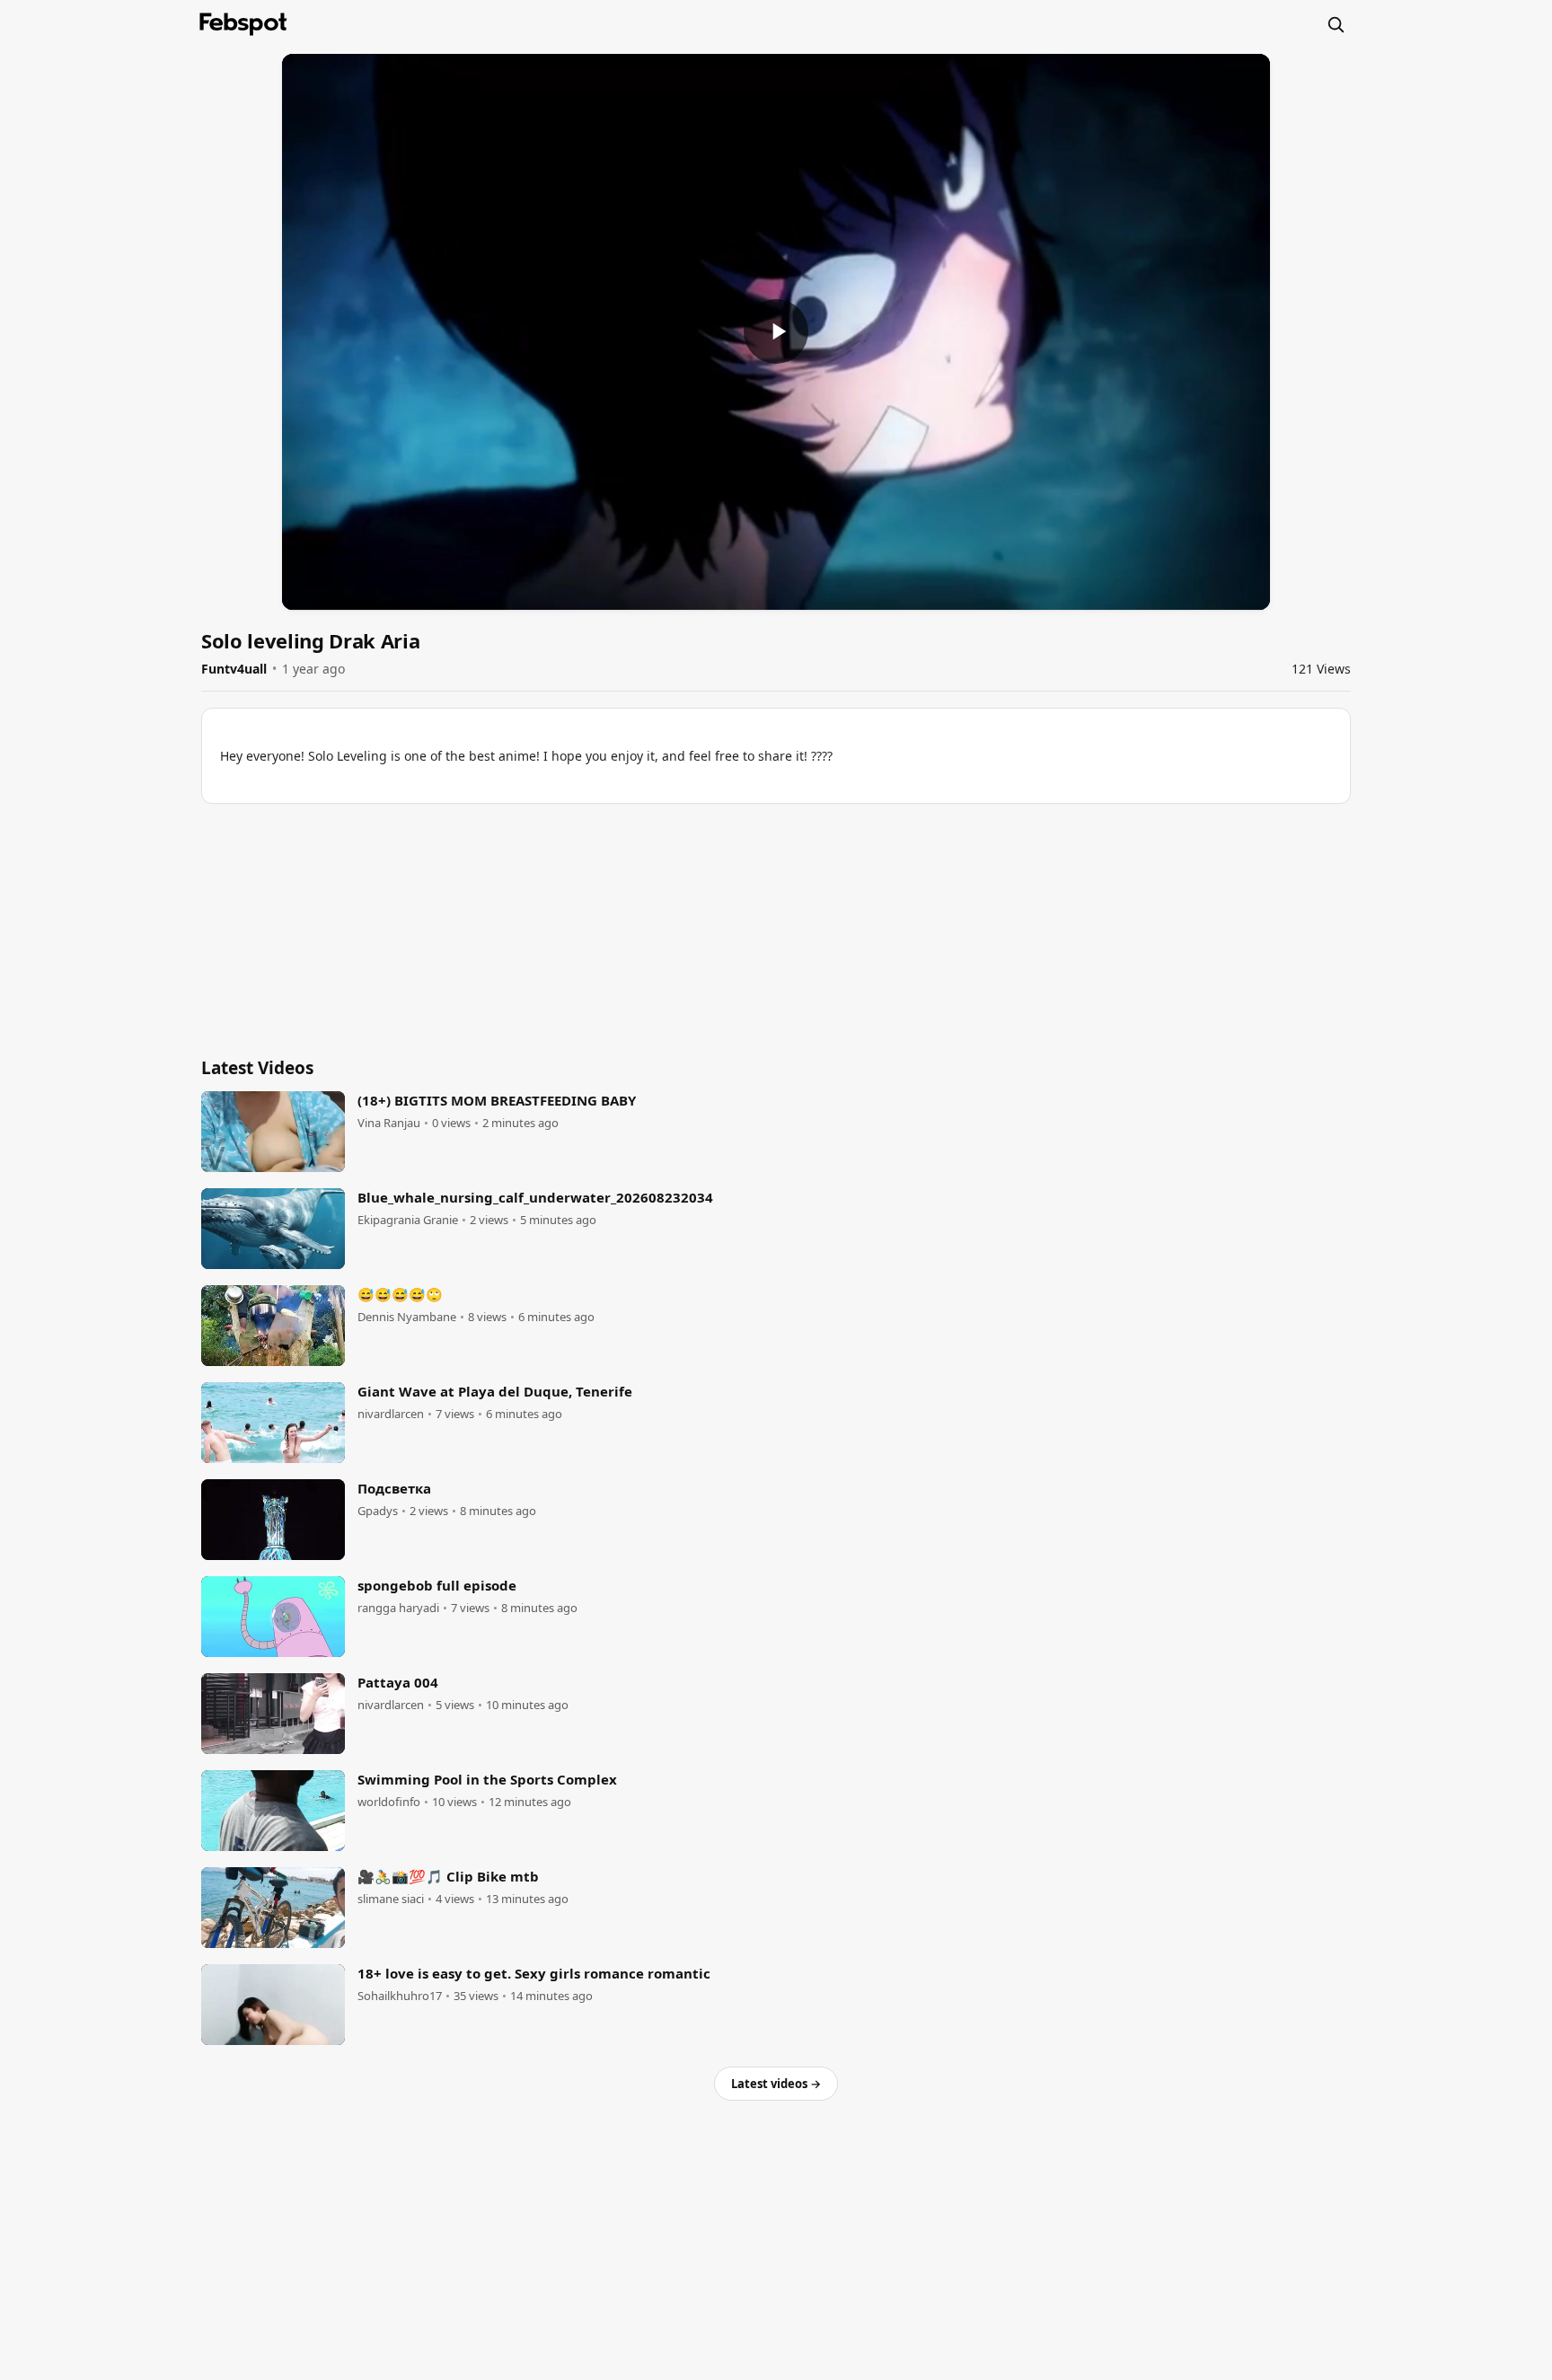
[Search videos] (1336, 24)
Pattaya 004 (398, 1682)
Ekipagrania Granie (408, 1220)
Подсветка (394, 1488)
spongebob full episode (437, 1585)
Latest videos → (776, 2084)
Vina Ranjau (389, 1123)
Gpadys (378, 1511)
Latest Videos (257, 1068)
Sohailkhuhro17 (400, 1996)
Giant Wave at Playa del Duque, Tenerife (495, 1391)
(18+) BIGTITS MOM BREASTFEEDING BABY (497, 1100)
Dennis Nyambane (407, 1317)
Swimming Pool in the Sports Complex (487, 1779)
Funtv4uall (234, 669)
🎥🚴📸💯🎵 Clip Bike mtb (448, 1876)
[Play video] (776, 331)
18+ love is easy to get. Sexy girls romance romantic (534, 1973)
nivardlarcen (391, 1414)
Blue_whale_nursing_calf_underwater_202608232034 (535, 1197)
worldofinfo (389, 1802)
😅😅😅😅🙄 (400, 1294)
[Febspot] (243, 24)
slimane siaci (391, 1899)
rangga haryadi (398, 1608)
